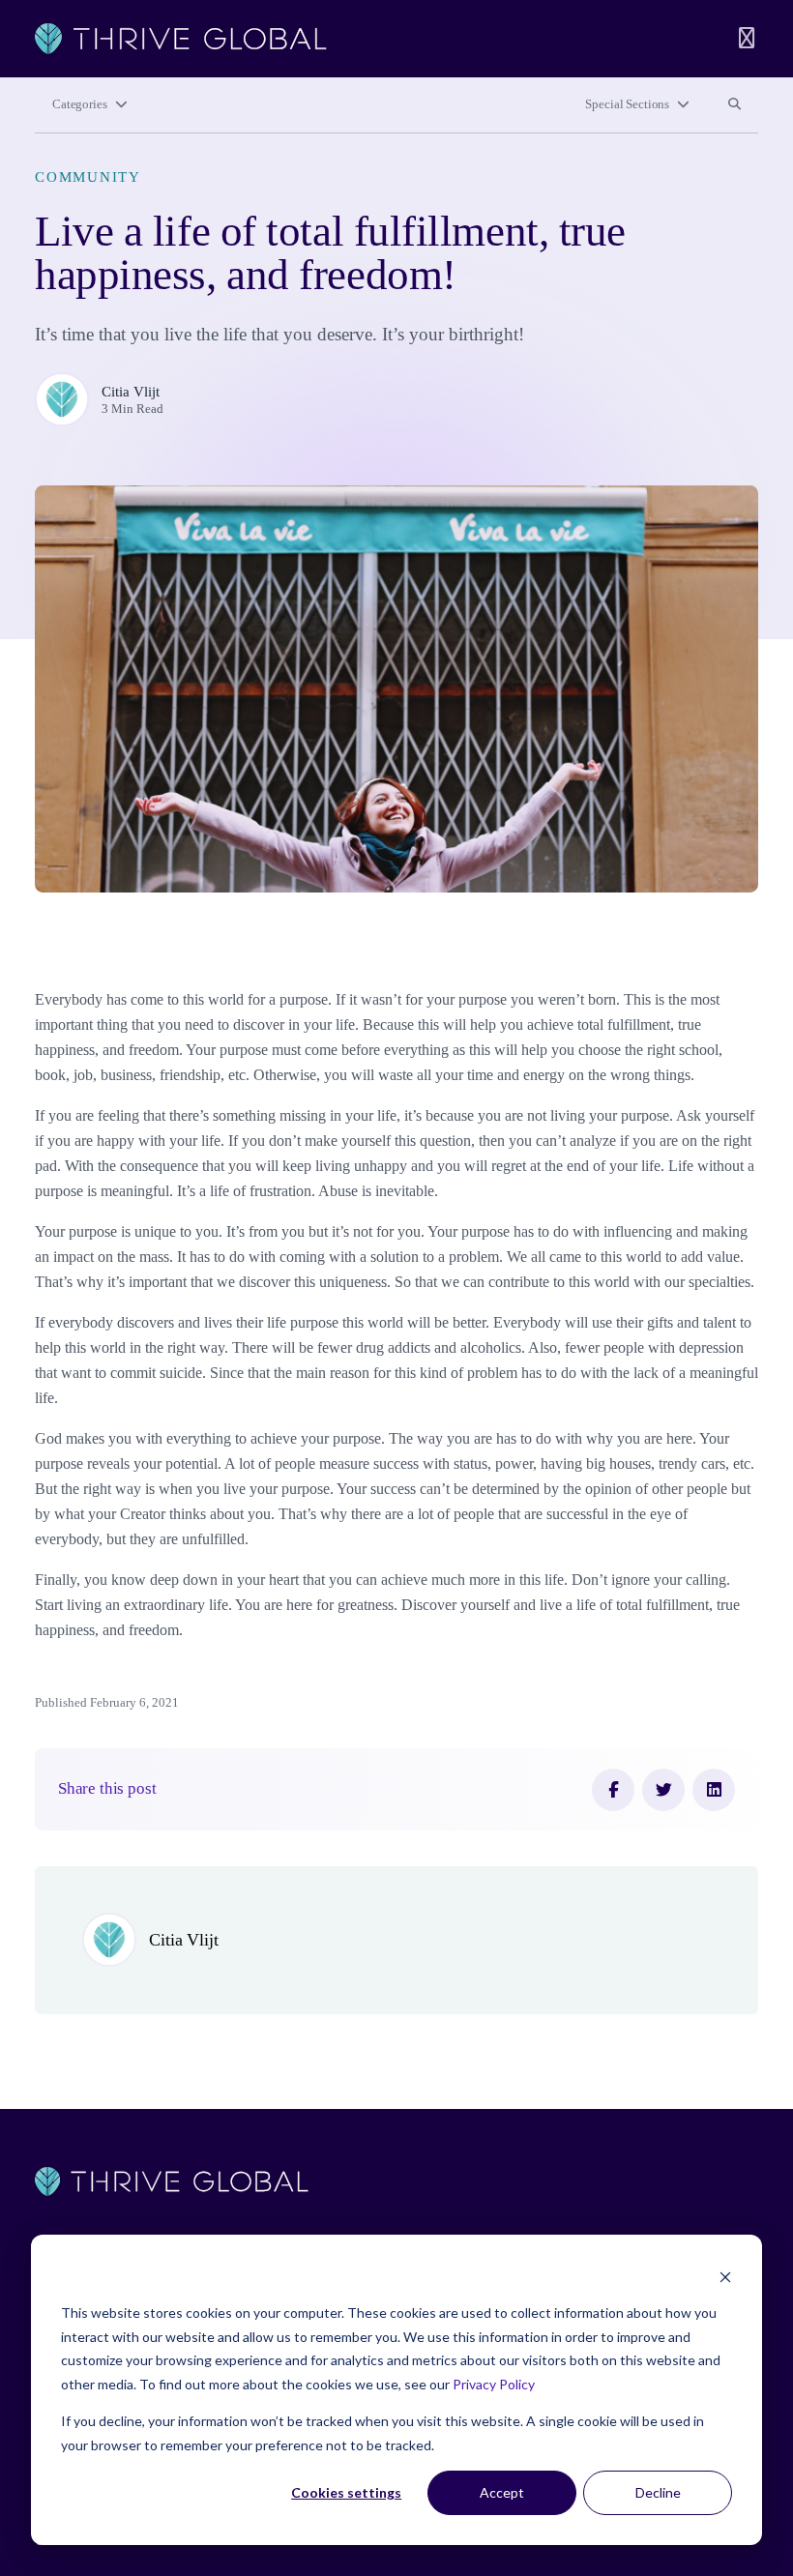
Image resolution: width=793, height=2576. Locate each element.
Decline (658, 2492)
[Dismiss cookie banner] (725, 2277)
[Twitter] (663, 1790)
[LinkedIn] (714, 1790)
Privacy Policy (494, 2384)
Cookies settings (346, 2492)
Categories (80, 104)
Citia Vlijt (131, 392)
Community (88, 177)
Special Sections (627, 104)
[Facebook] (613, 1790)
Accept (502, 2492)
